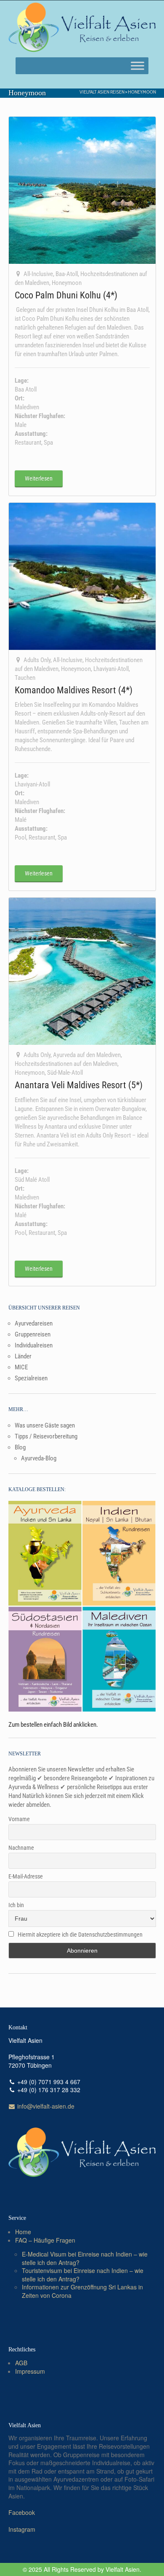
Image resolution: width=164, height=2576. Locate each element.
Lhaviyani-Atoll (111, 669)
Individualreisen (34, 1345)
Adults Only (37, 660)
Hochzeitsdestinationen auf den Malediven (66, 1064)
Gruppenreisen (33, 1334)
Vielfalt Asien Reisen (102, 92)
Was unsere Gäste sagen (45, 1425)
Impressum (30, 2371)
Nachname (21, 1848)
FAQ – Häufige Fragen (45, 2240)
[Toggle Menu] (138, 66)
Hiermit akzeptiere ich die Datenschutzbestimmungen (80, 1935)
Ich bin (16, 1905)
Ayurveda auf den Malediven (87, 1055)
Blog (20, 1447)
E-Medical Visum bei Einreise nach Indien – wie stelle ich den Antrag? (85, 2258)
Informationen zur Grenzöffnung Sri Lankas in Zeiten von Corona (82, 2291)
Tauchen (25, 678)
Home (23, 2232)
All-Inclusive (38, 274)
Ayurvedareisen (34, 1323)
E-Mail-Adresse (26, 1876)
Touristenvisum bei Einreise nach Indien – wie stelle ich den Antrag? (83, 2275)
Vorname (19, 1819)
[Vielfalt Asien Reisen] (82, 27)
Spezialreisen (31, 1378)
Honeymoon (142, 92)
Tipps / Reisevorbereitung (46, 1436)
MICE (21, 1367)
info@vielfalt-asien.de (45, 2106)
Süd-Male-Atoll (65, 1073)
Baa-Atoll (67, 274)
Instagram (22, 2529)
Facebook (22, 2512)
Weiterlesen (39, 478)
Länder (23, 1356)
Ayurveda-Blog (39, 1458)
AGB (21, 2363)
